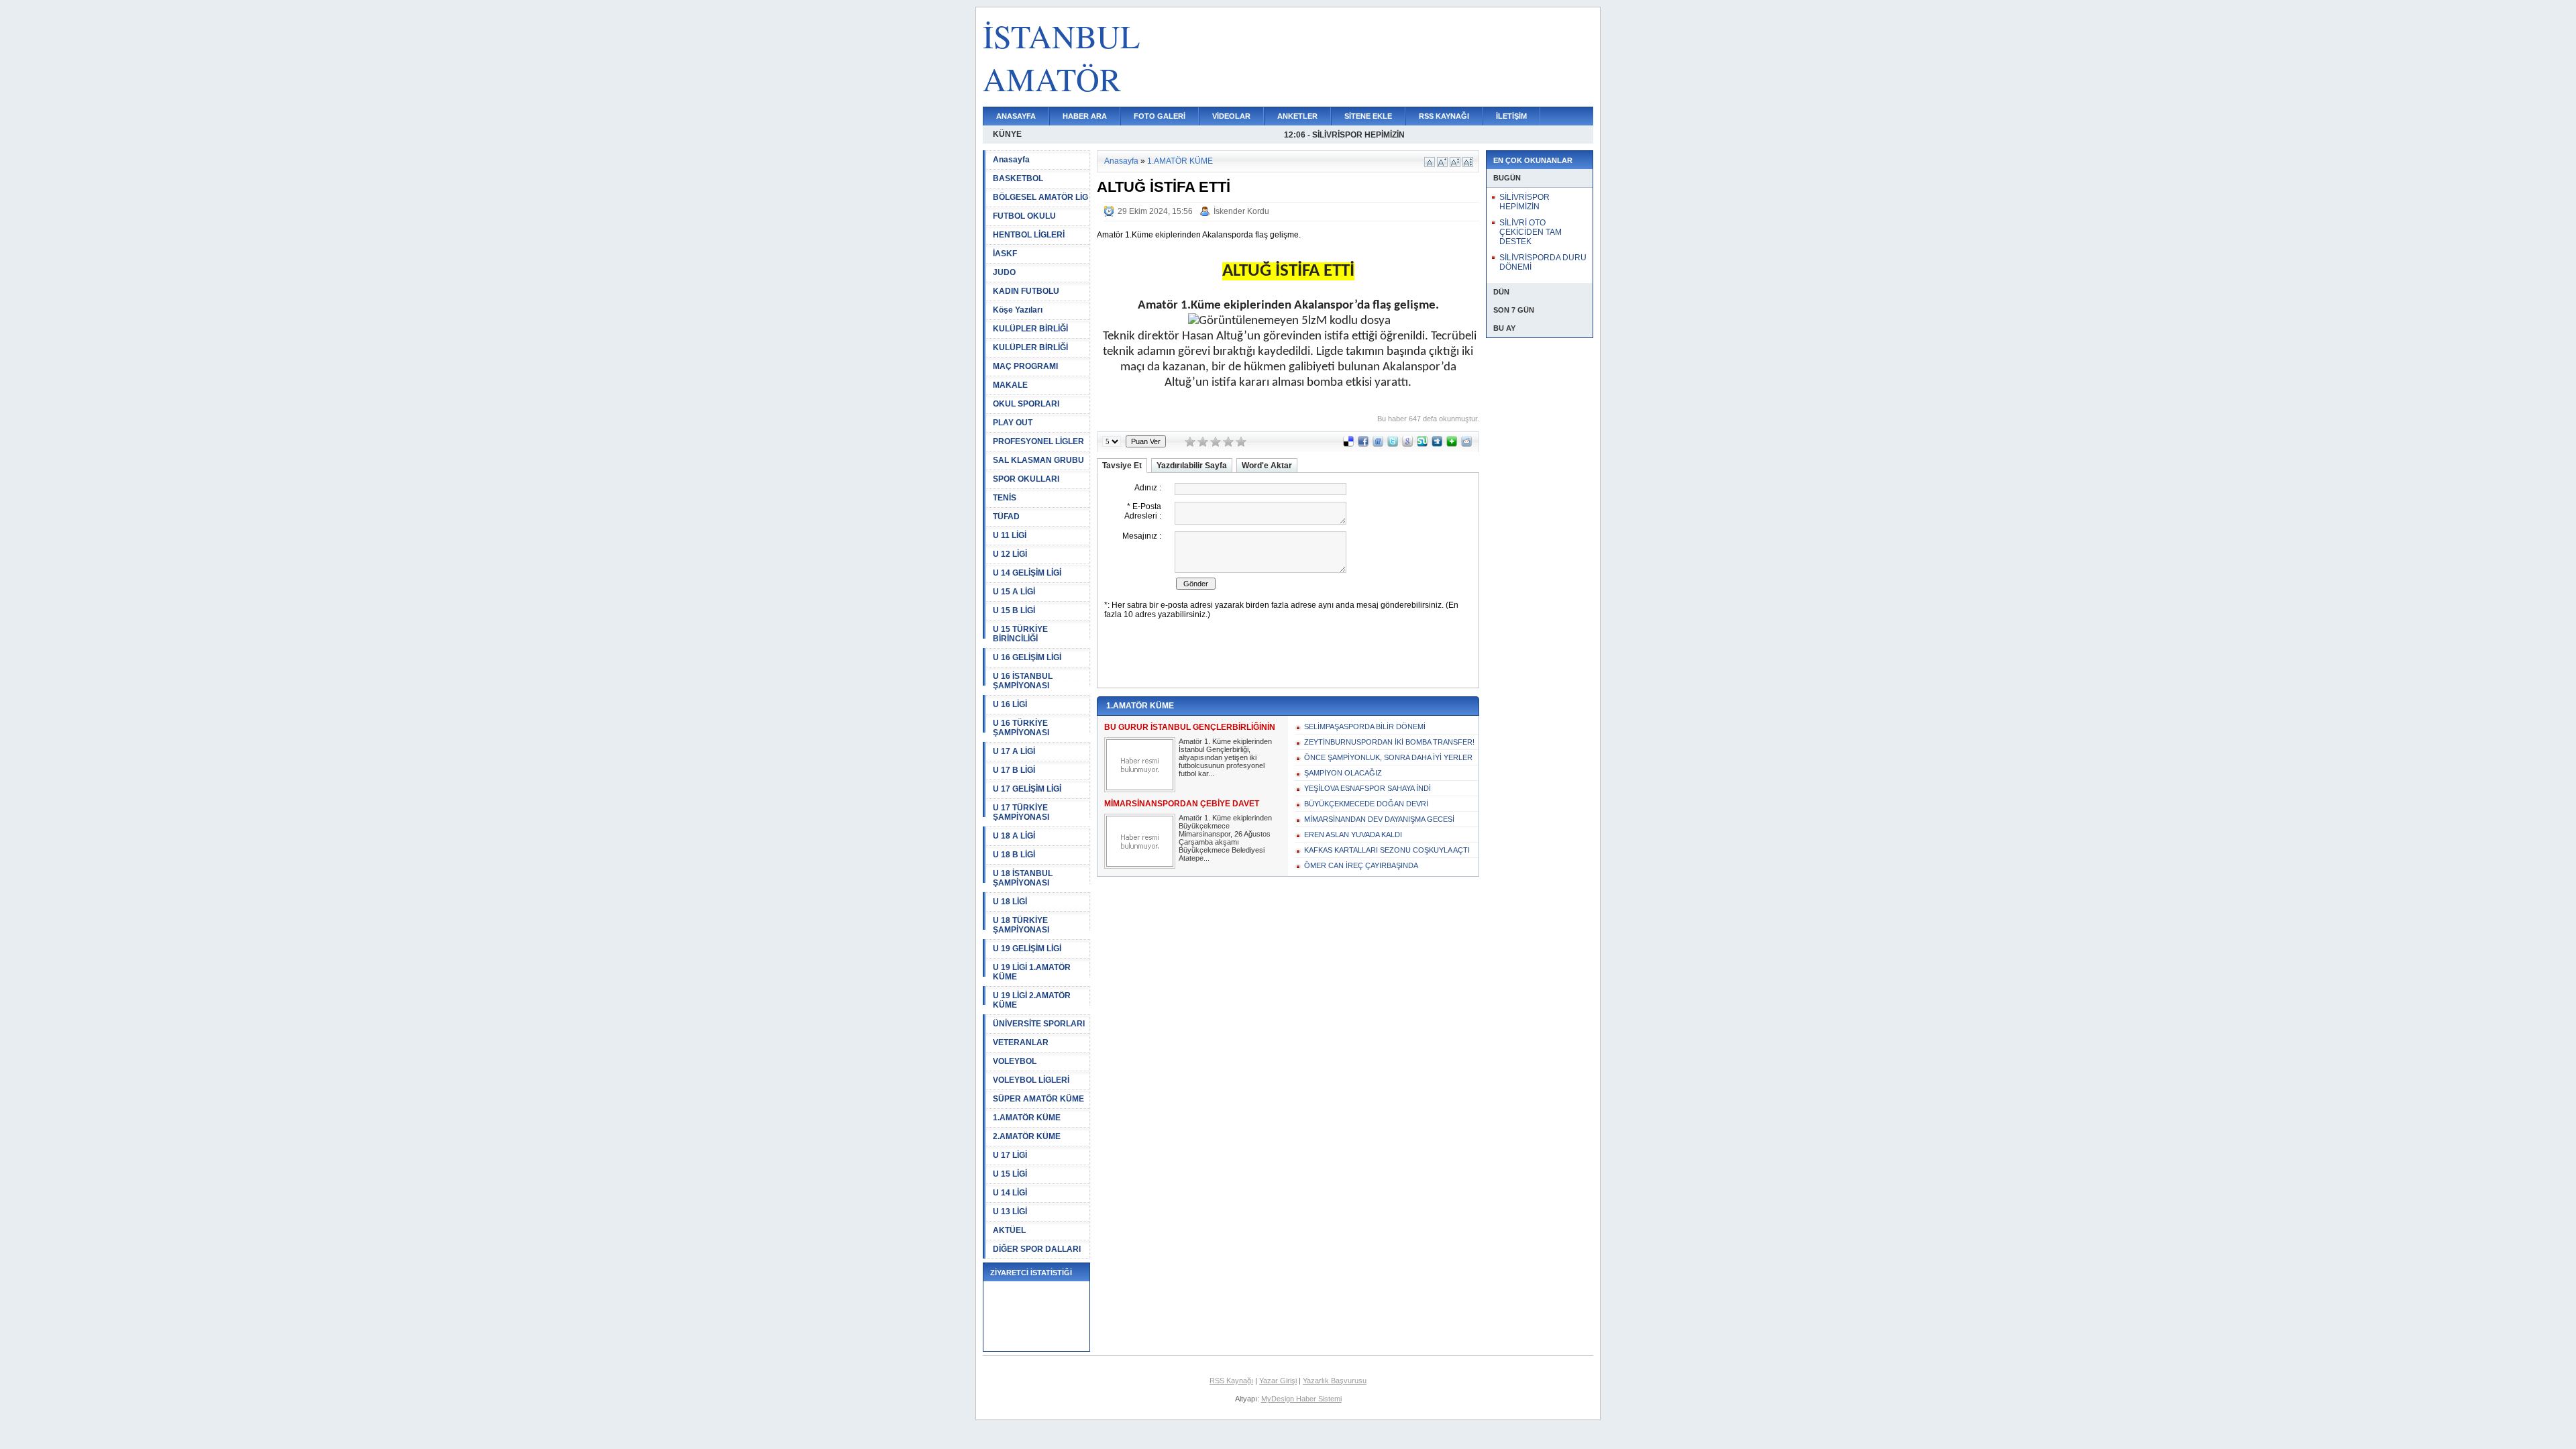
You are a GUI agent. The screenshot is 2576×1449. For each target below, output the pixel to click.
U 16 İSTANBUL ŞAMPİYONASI (1023, 681)
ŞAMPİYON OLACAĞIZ (1343, 773)
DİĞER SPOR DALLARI (1037, 1249)
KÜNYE (1007, 134)
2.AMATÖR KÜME (1027, 1136)
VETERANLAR (1021, 1042)
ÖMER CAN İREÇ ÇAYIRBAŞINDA (1361, 865)
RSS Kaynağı (1231, 1381)
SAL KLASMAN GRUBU (1038, 460)
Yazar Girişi (1278, 1381)
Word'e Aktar (1267, 466)
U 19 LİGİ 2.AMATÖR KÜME (1032, 1000)
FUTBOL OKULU (1024, 216)
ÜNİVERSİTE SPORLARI (1039, 1024)
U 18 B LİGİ (1014, 855)
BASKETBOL (1018, 178)
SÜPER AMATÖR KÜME (1038, 1099)
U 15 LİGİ (1010, 1174)
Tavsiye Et (1122, 466)
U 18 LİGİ (1010, 902)
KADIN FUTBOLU (1026, 291)
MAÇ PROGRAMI (1025, 366)
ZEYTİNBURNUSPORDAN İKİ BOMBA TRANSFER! (1389, 742)
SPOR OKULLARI (1026, 479)
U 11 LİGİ (1010, 535)
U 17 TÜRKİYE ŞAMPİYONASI (1021, 812)
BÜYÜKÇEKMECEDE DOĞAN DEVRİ (1366, 804)
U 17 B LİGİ (1014, 770)
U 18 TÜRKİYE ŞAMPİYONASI (1021, 925)
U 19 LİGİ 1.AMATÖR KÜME (1032, 972)
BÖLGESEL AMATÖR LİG (1040, 197)
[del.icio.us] (1348, 444)
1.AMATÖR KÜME (1027, 1118)
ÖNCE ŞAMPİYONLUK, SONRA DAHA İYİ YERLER (1388, 757)
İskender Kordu (1241, 211)
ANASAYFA (1016, 116)
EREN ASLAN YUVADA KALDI (1353, 835)
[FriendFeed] (1378, 444)
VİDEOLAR (1231, 116)
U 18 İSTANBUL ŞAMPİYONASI (1023, 878)
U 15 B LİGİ (1014, 610)
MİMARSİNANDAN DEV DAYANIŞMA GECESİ (1379, 819)
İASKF (1005, 254)
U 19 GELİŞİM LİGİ (1027, 949)
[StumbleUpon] (1422, 444)
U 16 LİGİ (1010, 704)
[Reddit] (1466, 444)
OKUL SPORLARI (1026, 404)
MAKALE (1010, 385)
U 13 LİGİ (1010, 1212)
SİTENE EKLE (1368, 116)
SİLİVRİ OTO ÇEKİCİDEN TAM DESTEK (1531, 232)
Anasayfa (1011, 160)
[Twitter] (1393, 444)
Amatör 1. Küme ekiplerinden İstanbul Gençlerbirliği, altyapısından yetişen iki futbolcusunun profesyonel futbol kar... (1225, 757)
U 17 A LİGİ (1014, 751)
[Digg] (1437, 444)
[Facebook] (1363, 444)
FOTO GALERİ (1160, 116)
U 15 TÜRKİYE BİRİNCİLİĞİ (1020, 634)
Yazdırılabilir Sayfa (1192, 466)
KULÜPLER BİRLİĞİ (1030, 329)
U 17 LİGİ (1010, 1155)
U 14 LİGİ (1010, 1193)
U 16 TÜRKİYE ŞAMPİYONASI (1021, 728)
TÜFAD (1006, 517)
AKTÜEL (1009, 1230)
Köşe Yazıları (1018, 310)
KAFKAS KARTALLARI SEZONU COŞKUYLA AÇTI (1387, 850)
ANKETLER (1297, 116)
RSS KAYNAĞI (1444, 116)
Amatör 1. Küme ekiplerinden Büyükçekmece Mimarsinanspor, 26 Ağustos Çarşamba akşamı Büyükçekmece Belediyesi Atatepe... (1225, 838)
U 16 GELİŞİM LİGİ (1027, 657)
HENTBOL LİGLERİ (1029, 235)
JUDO (1004, 272)
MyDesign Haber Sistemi (1301, 1399)
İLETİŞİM (1511, 116)
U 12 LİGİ (1010, 554)
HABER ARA (1085, 116)
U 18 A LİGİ (1014, 836)
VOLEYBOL (1015, 1061)
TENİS (1005, 498)
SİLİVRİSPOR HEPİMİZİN (1524, 202)
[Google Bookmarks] (1407, 444)
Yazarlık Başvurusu (1335, 1381)
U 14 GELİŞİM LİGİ (1027, 573)
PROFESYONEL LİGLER (1038, 441)
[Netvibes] (1452, 444)
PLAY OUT (1013, 423)
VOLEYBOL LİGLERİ (1031, 1080)
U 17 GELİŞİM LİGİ (1027, 789)
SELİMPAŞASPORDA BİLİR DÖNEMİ (1365, 727)
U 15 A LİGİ (1014, 592)
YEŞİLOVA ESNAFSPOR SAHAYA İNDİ (1367, 788)
